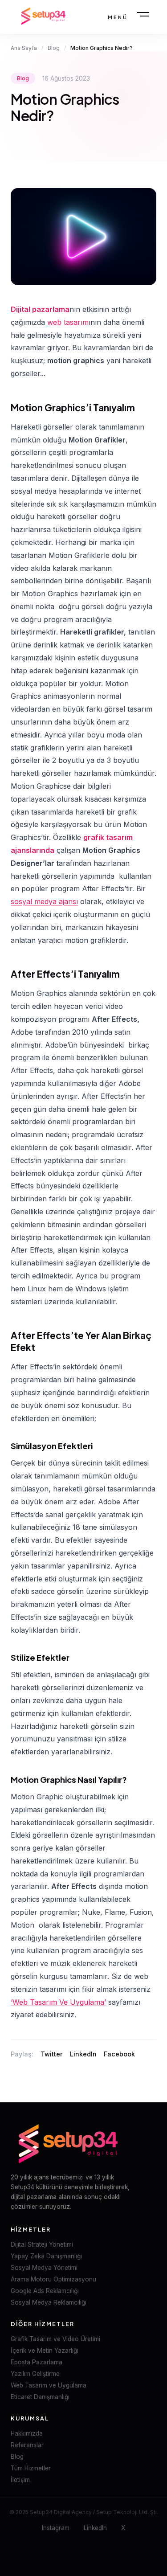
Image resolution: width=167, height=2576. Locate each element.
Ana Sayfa (24, 48)
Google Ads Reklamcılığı (45, 2291)
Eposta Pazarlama (37, 2362)
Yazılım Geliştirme (35, 2374)
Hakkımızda (27, 2433)
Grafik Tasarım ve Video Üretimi (55, 2339)
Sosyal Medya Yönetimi (44, 2268)
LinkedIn (83, 2054)
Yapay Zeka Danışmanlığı (46, 2256)
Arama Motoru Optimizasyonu (53, 2279)
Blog (54, 48)
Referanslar (27, 2445)
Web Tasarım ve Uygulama (49, 2385)
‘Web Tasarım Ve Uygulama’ (58, 2002)
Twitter (52, 2054)
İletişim (20, 2480)
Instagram (56, 2528)
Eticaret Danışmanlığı (40, 2397)
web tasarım (68, 322)
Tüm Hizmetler (31, 2468)
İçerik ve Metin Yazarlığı (45, 2351)
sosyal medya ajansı (44, 901)
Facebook (119, 2054)
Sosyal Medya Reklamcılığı (49, 2302)
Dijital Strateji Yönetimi (42, 2244)
